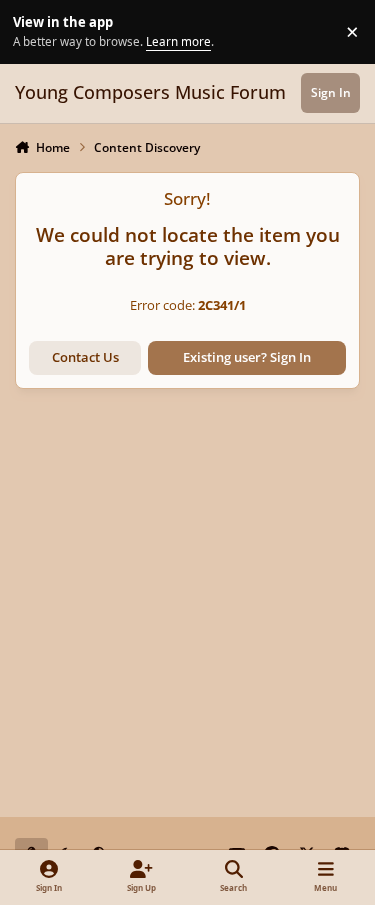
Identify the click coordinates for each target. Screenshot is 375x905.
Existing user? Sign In (247, 357)
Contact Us (85, 357)
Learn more (34, 31)
